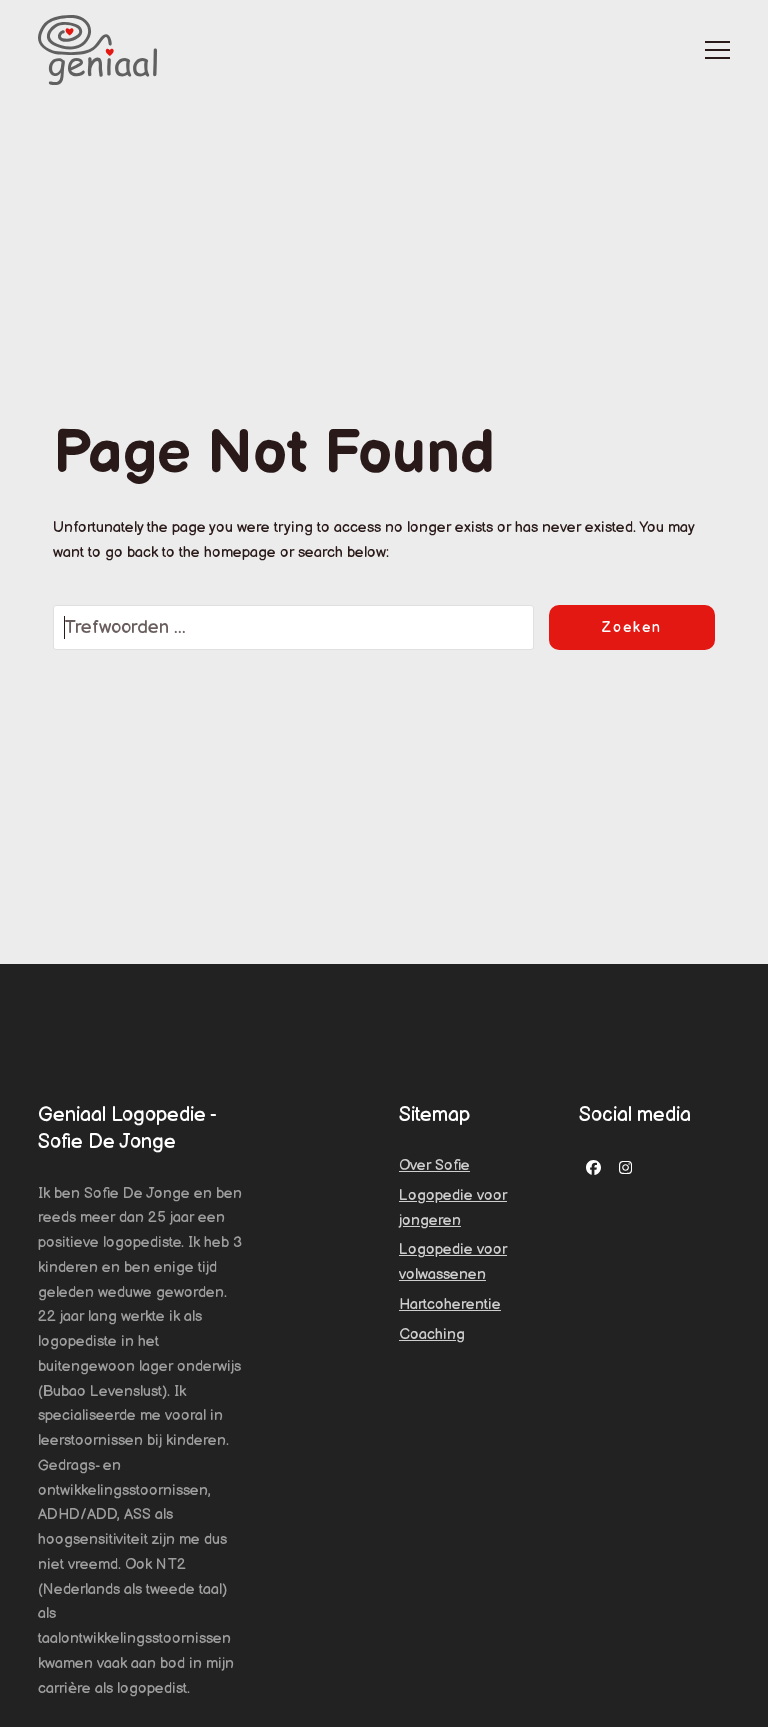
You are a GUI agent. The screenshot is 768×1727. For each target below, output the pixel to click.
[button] (717, 50)
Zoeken (632, 627)
